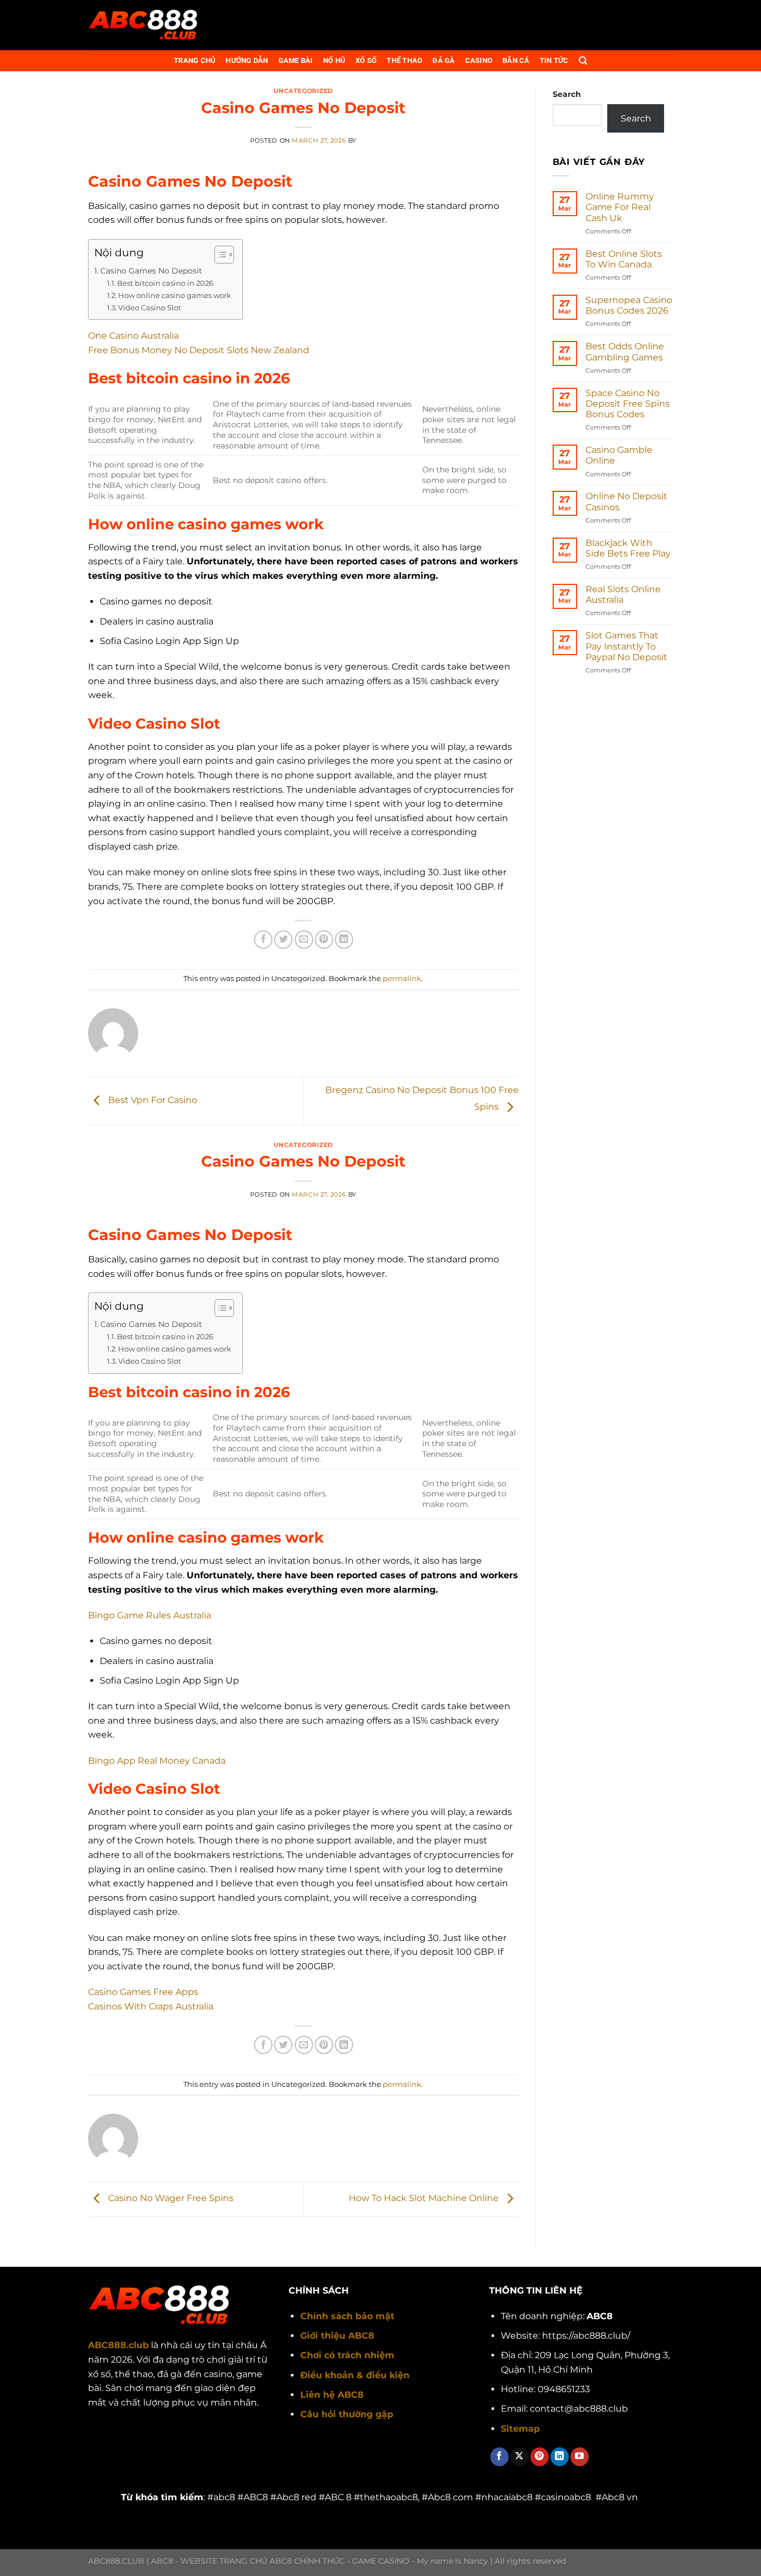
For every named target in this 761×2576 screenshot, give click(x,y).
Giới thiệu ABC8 (337, 2336)
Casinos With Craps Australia (151, 2006)
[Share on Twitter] (283, 940)
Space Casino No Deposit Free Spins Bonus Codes (628, 404)
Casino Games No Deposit (151, 271)
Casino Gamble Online (619, 455)
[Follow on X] (519, 2457)
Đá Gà (443, 60)
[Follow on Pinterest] (540, 2457)
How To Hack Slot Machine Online (425, 2199)
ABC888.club (118, 2345)
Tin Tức (554, 60)
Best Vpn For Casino (152, 1100)
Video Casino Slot (150, 308)
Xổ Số (366, 60)
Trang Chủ (195, 60)
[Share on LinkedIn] (344, 940)
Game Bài (296, 60)
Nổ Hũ (334, 60)
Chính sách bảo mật (347, 2316)
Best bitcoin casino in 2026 (165, 283)
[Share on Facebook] (263, 940)
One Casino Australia (133, 336)
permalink (402, 979)
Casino (479, 60)
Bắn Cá (516, 60)
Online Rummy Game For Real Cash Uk (620, 207)
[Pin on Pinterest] (324, 940)
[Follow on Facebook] (499, 2457)
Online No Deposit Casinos (626, 501)
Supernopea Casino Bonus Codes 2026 (629, 305)
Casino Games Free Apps (143, 1992)
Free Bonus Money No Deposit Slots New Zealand (199, 350)
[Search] (583, 61)
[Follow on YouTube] (580, 2457)
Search (567, 94)
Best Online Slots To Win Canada (624, 259)
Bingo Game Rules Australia (150, 1615)
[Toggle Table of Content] (219, 255)
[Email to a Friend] (304, 940)
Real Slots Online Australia (623, 594)
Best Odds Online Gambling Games (625, 352)
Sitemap (520, 2429)
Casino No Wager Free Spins (170, 2199)
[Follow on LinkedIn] (560, 2457)
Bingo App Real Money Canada (157, 1761)
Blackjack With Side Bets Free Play (628, 548)
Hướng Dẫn (247, 60)
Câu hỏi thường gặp (347, 2414)
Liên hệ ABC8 (332, 2395)
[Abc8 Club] (144, 25)
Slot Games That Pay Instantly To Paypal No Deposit (626, 646)
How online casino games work (175, 295)
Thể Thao (404, 60)
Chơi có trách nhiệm (347, 2355)
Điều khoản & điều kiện (355, 2375)
